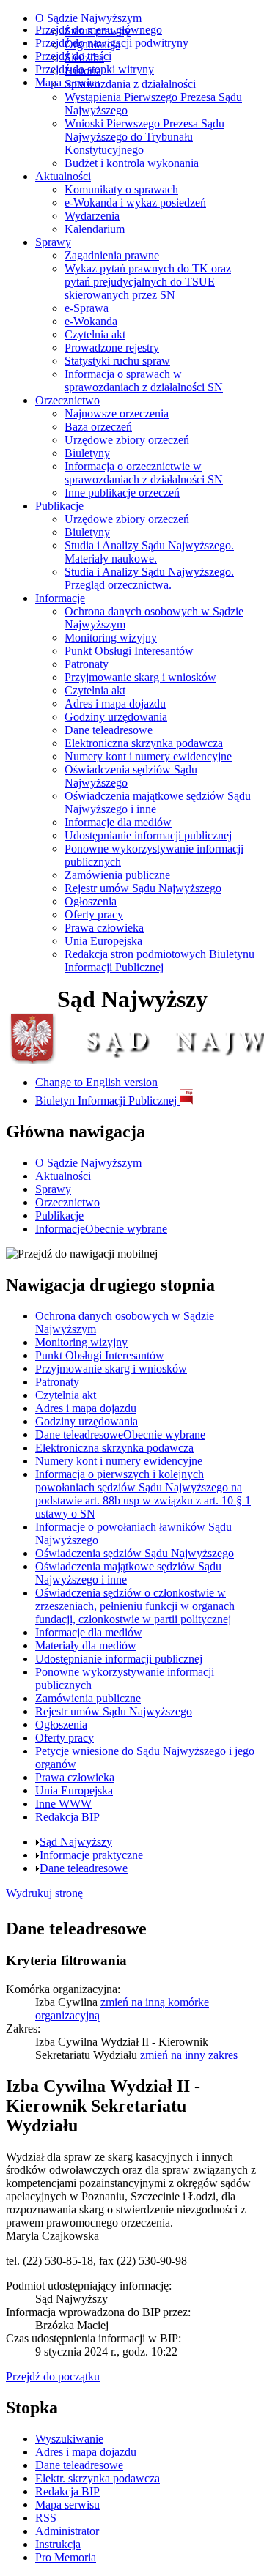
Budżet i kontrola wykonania (132, 163)
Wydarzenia (92, 216)
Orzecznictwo (67, 400)
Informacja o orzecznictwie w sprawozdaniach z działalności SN (144, 473)
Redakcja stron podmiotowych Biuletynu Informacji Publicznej (159, 961)
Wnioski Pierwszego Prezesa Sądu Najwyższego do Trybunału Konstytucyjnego (144, 137)
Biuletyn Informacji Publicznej (107, 1100)
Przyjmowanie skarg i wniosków (140, 677)
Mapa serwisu (67, 82)
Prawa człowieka (104, 928)
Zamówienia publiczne (117, 875)
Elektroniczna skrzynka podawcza (144, 743)
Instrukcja (58, 2544)
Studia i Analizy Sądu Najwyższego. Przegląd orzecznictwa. (149, 578)
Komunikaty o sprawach (121, 189)
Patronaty (87, 664)
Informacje (60, 598)
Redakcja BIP (67, 2491)
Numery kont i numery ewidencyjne (148, 756)
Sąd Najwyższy (76, 1842)
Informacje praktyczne (91, 1855)
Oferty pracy (94, 914)
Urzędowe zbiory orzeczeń (127, 440)
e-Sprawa (87, 308)
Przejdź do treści (73, 56)
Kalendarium (95, 229)
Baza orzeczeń (98, 427)
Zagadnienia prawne (112, 255)
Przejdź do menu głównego (99, 30)
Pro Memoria (66, 2557)
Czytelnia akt (95, 334)
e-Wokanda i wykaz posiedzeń (135, 203)
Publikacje (59, 506)
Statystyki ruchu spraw (117, 361)
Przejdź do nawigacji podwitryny (112, 43)
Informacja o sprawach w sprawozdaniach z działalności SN (144, 381)
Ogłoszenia (91, 901)
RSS (46, 2518)
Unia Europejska (103, 941)
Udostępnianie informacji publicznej (148, 835)
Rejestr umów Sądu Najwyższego (143, 888)
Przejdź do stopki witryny (95, 69)
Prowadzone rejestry (112, 348)
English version (96, 1082)
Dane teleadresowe (109, 730)
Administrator (67, 2531)
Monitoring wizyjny (111, 638)
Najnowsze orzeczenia (117, 413)
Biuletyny (87, 453)
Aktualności (63, 176)
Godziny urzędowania (116, 717)
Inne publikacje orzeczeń (122, 493)
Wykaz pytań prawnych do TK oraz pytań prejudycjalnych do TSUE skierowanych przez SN (148, 282)
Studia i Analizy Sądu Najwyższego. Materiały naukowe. (149, 552)
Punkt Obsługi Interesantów (129, 651)
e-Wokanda (91, 321)
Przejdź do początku (53, 2376)
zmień (189, 2055)
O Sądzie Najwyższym (88, 18)
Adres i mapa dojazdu (115, 704)
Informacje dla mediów (118, 822)
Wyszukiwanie (69, 2439)
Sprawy (53, 242)
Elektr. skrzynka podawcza (98, 2478)
